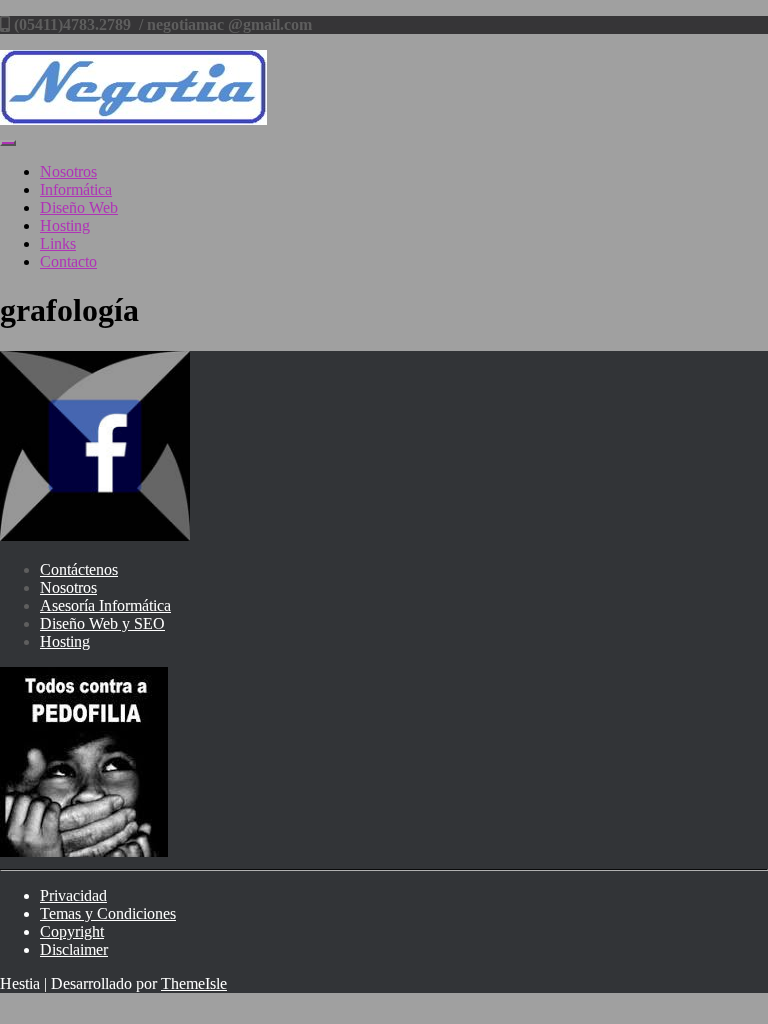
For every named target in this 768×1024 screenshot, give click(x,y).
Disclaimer (74, 949)
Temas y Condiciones (108, 913)
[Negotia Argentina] (133, 119)
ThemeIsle (194, 983)
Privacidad (73, 895)
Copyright (72, 931)
